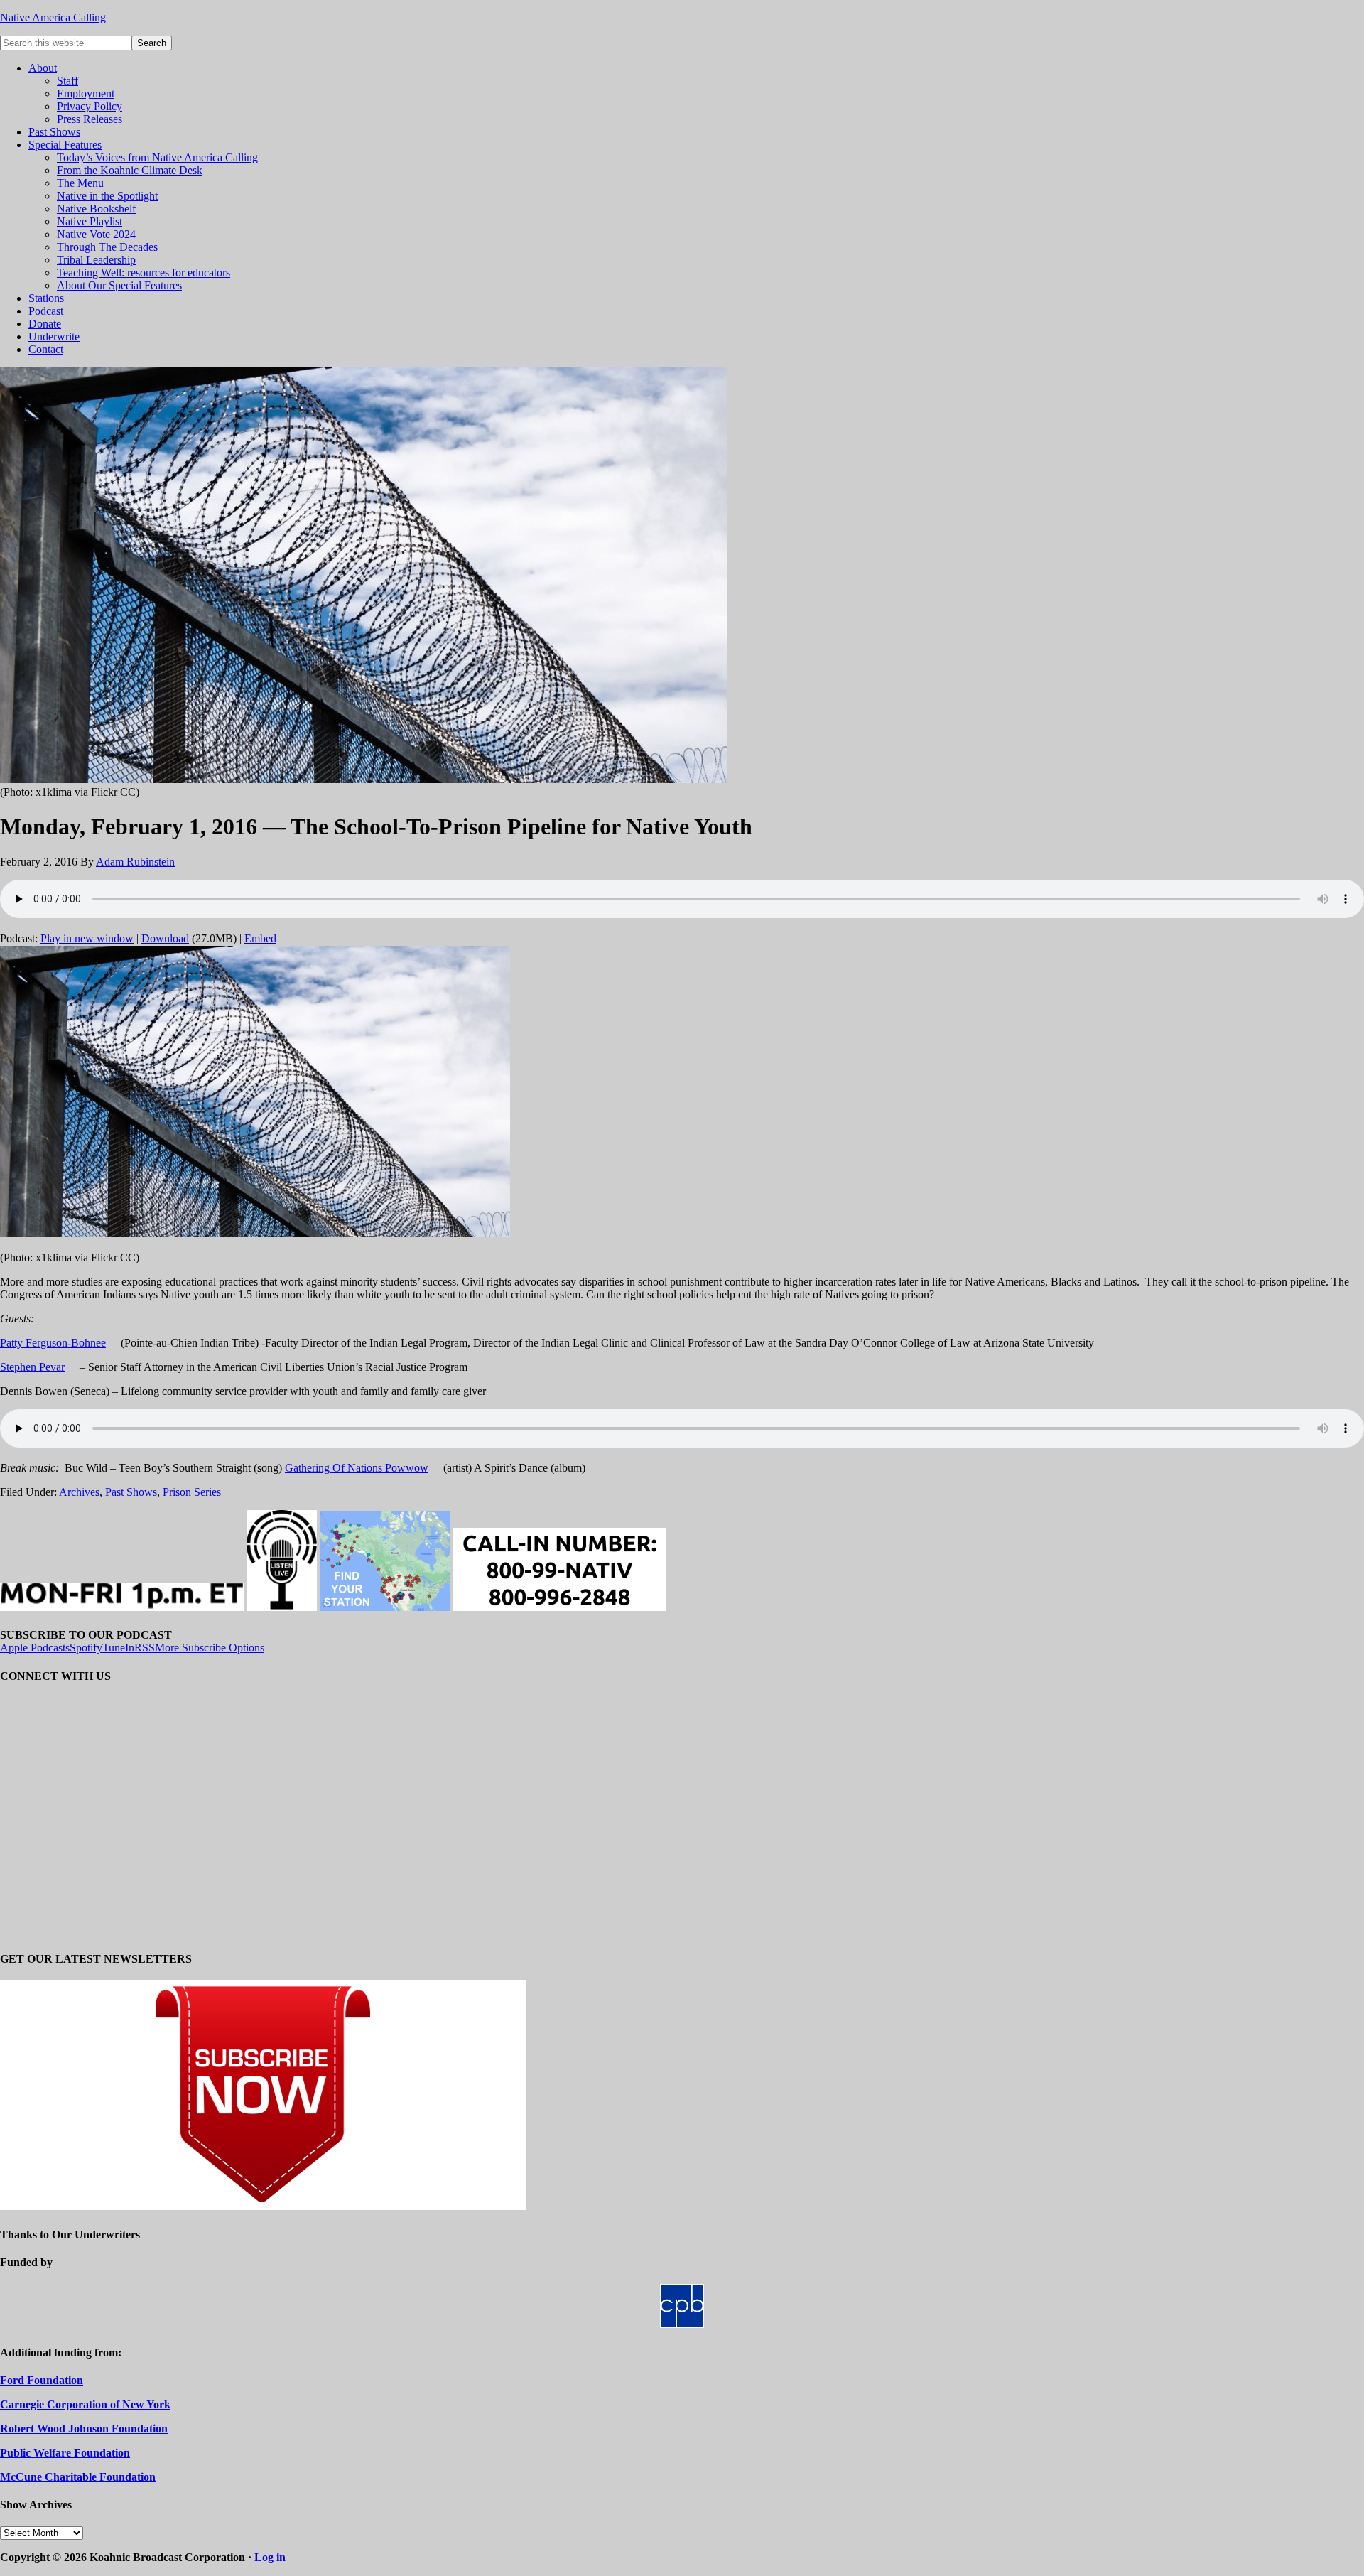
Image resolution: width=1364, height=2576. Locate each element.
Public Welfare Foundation (65, 2453)
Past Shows (131, 1492)
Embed (260, 938)
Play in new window (87, 938)
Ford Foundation (42, 2380)
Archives (79, 1492)
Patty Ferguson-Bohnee (53, 1343)
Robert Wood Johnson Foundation (84, 2429)
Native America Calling (53, 17)
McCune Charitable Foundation (78, 2477)
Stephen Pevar (32, 1367)
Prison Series (192, 1492)
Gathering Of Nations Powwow (357, 1468)
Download (165, 938)
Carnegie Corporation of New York (85, 2404)
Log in (270, 2557)
